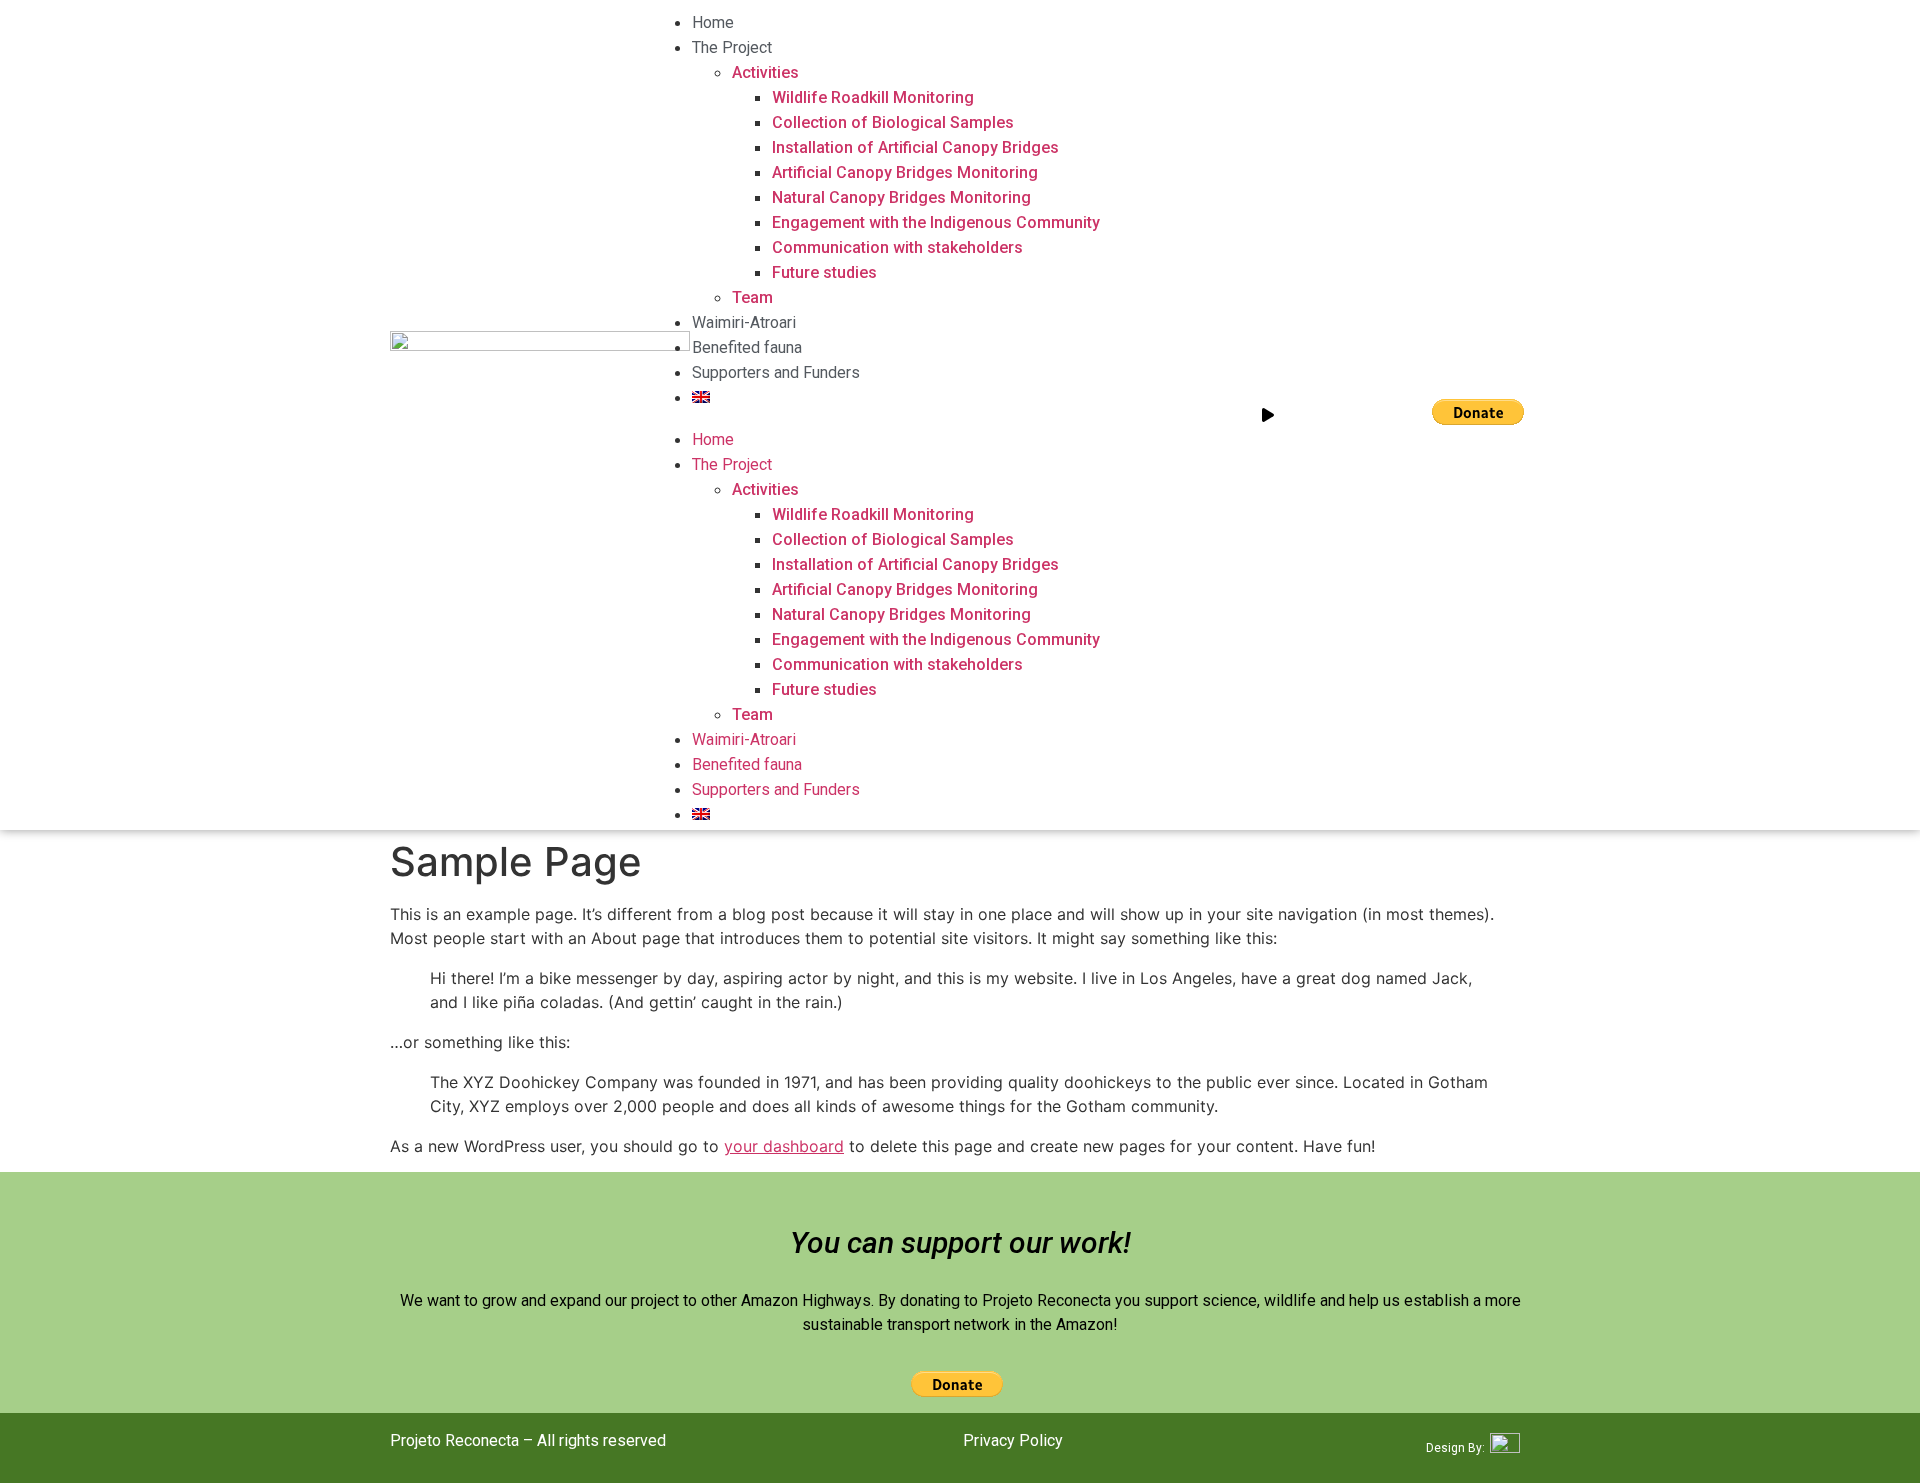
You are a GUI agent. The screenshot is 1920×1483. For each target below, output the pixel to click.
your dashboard (784, 1146)
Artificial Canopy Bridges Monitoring (905, 172)
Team (752, 297)
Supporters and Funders (776, 372)
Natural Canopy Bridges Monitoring (901, 197)
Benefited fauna (747, 347)
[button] (876, 415)
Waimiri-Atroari (744, 322)
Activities (765, 72)
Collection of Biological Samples (893, 122)
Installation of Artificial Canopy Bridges (915, 147)
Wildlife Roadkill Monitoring (873, 97)
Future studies (824, 272)
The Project (732, 47)
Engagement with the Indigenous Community (936, 222)
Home (713, 22)
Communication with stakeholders (897, 247)
